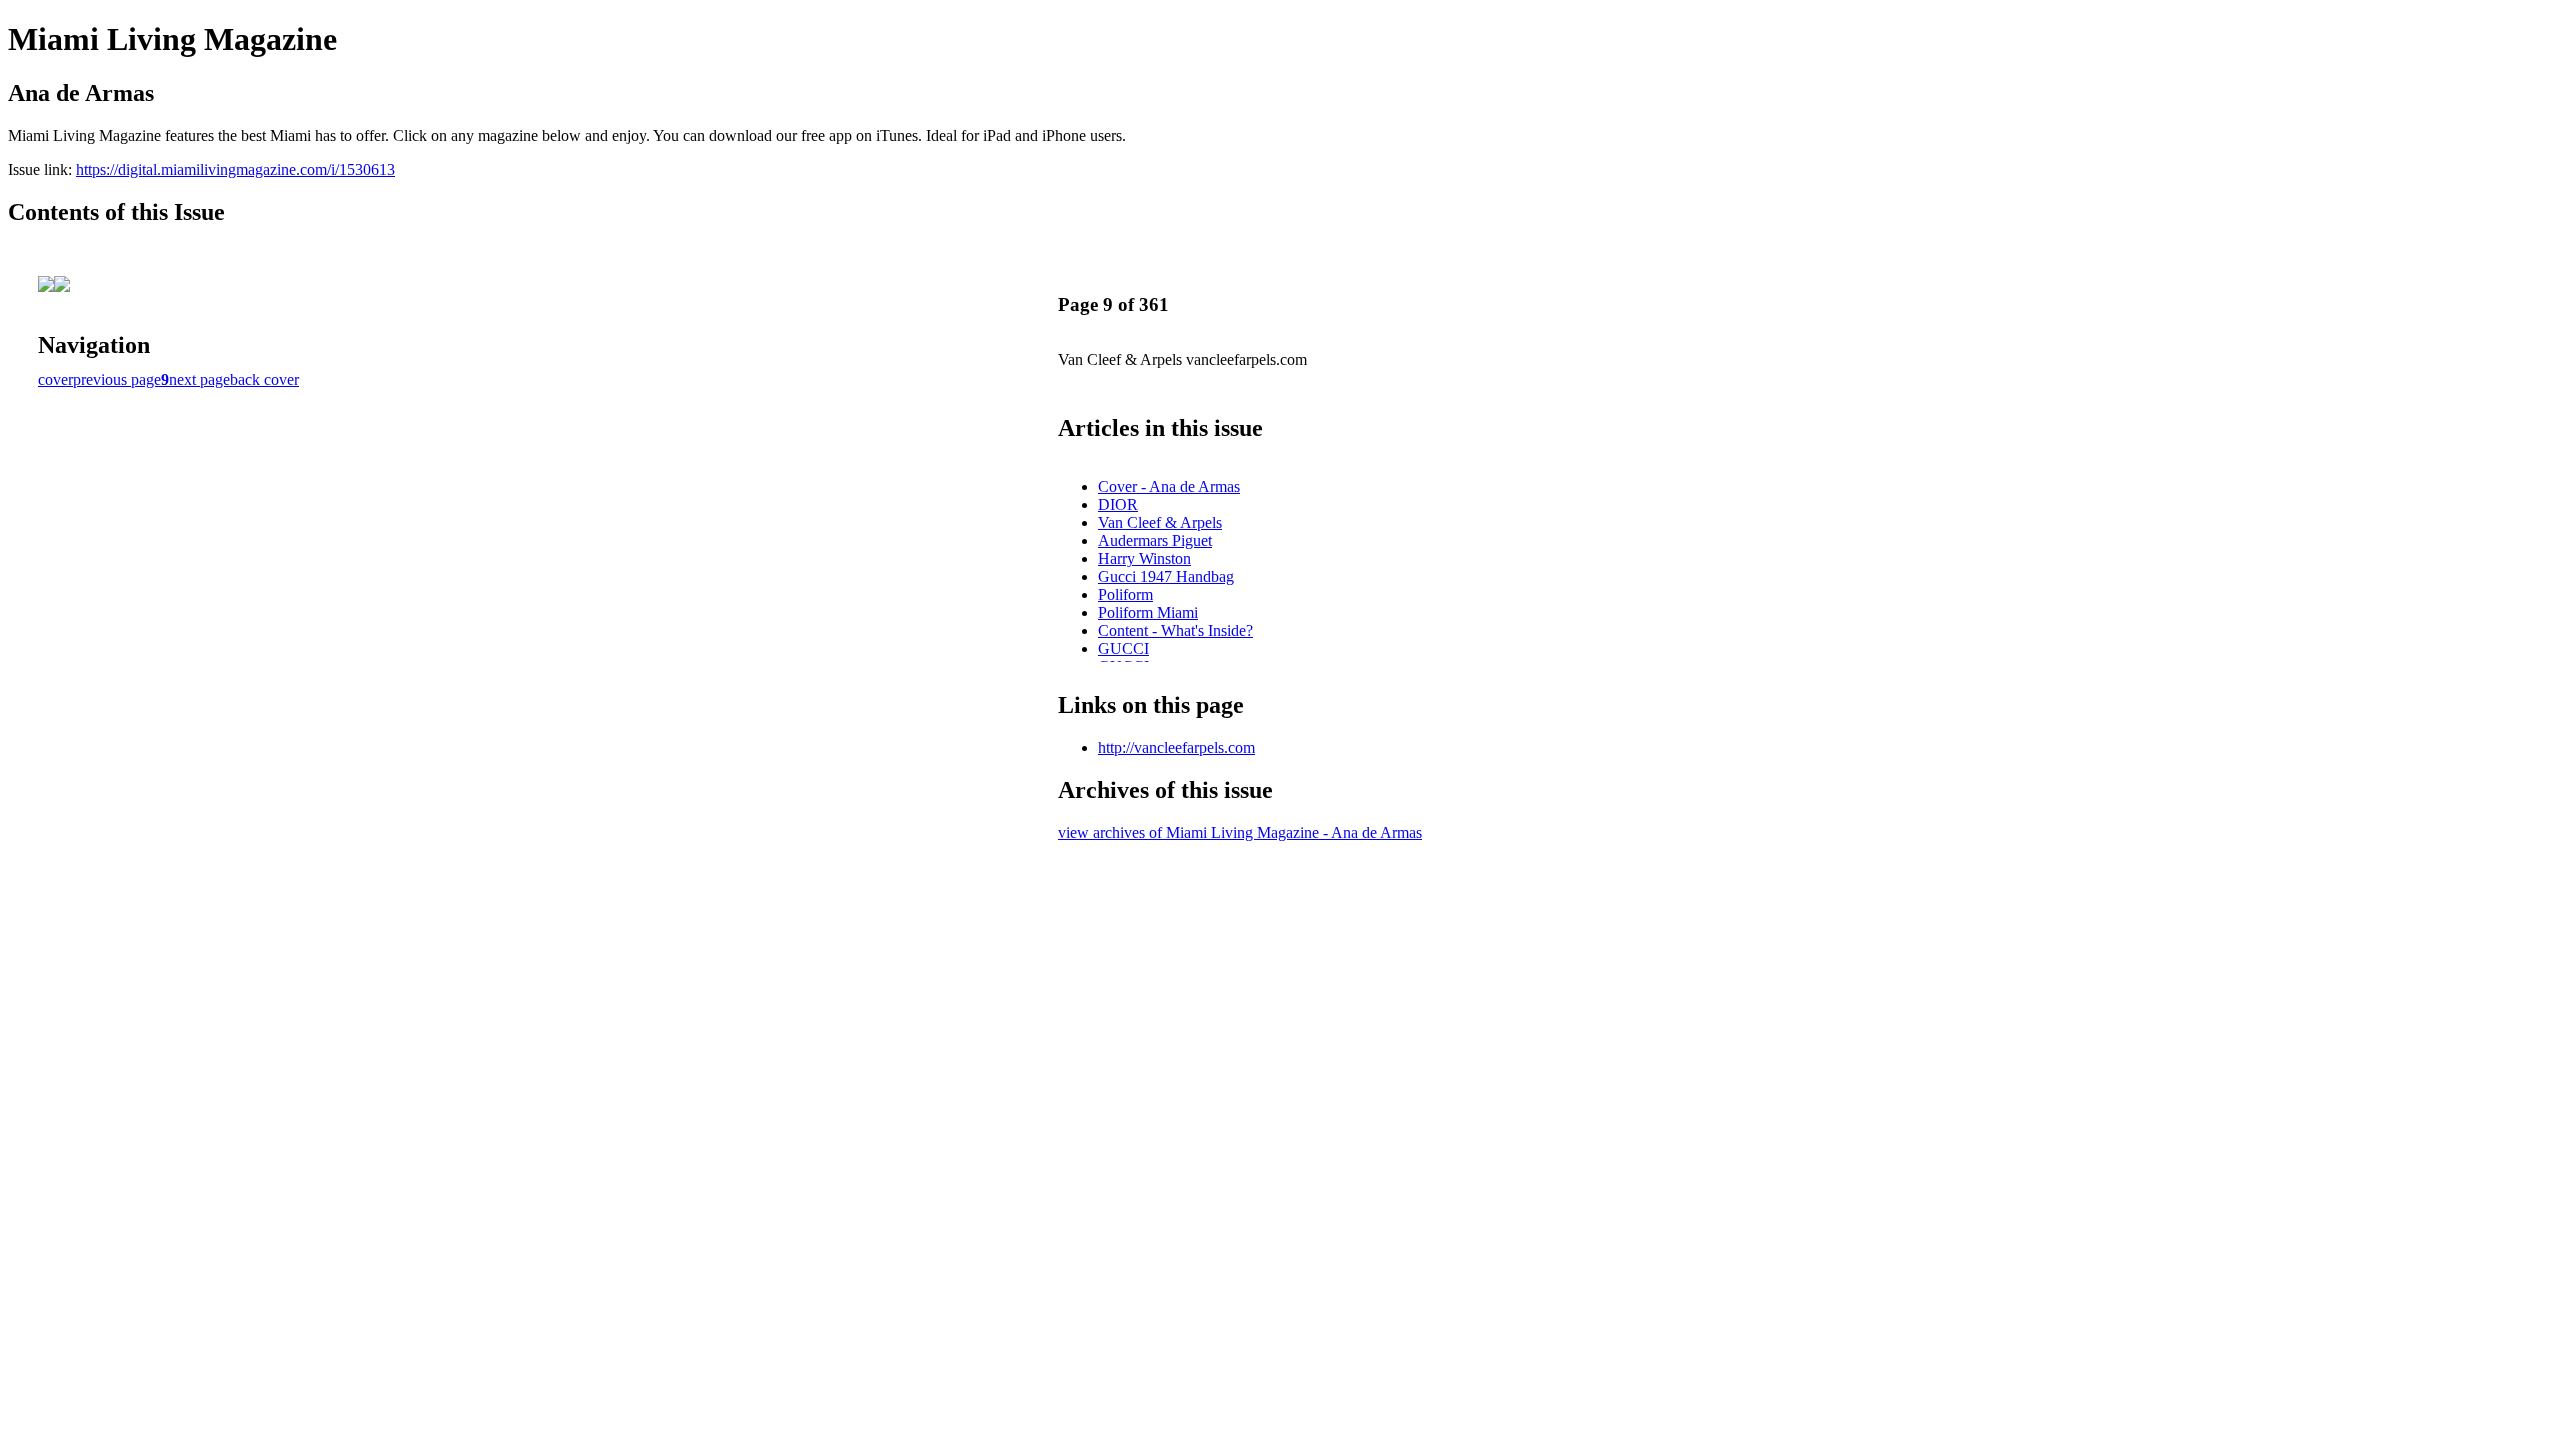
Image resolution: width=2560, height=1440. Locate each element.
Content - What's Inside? (1175, 630)
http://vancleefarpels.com (1176, 747)
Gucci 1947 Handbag (1166, 576)
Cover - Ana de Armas (1169, 486)
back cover (264, 379)
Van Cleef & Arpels (1160, 522)
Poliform (1125, 594)
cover (55, 379)
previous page (117, 379)
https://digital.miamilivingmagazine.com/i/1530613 (235, 169)
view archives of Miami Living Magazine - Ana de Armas (1240, 832)
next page (199, 379)
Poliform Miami (1148, 612)
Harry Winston (1144, 558)
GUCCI (1123, 648)
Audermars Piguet (1155, 540)
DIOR (1118, 504)
